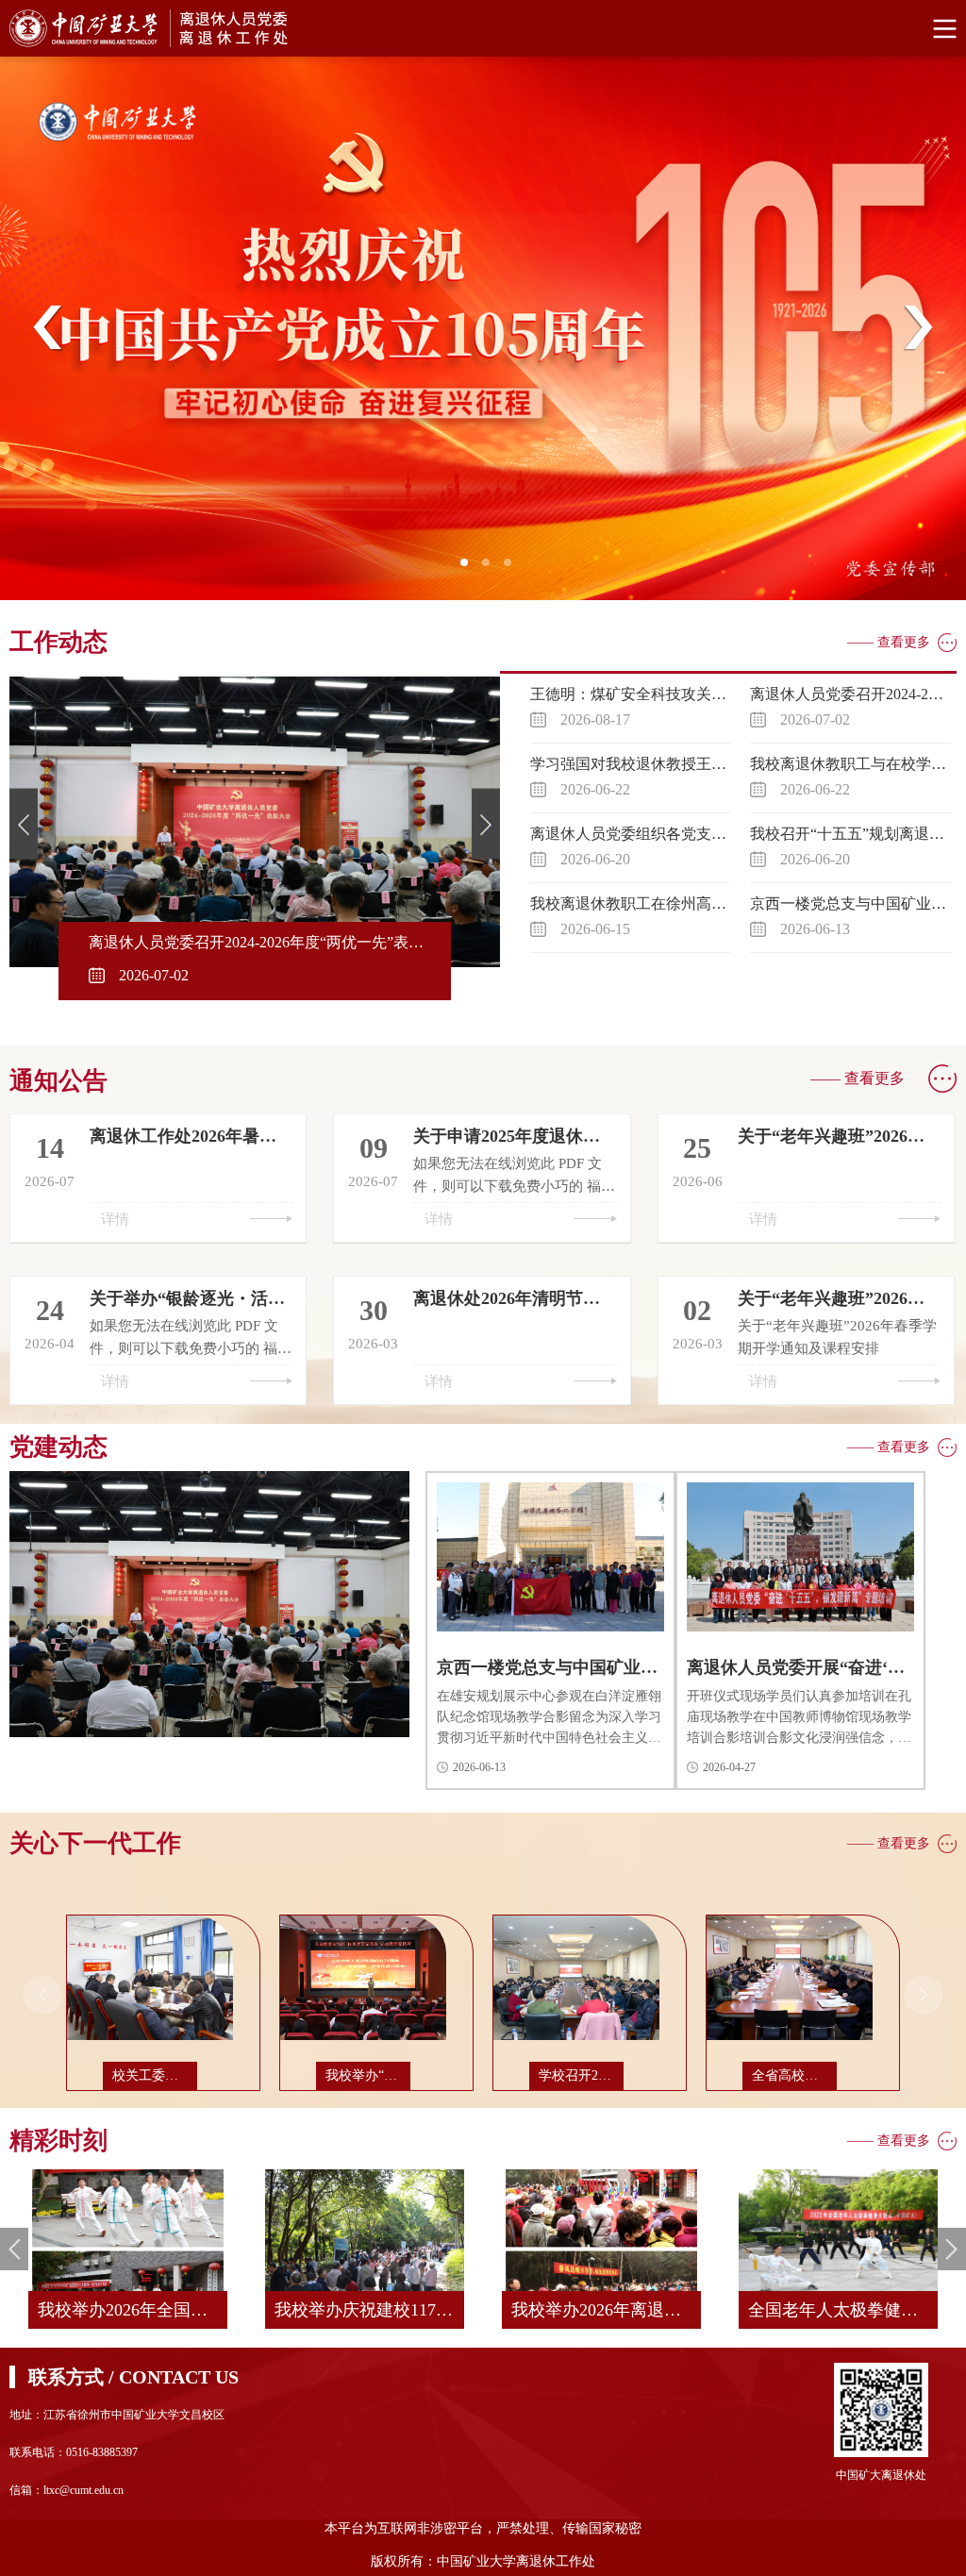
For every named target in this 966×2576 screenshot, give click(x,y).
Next (918, 328)
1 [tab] (470, 568)
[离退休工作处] (483, 28)
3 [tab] (513, 568)
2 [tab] (491, 568)
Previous (48, 328)
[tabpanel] (483, 328)
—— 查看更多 (889, 642)
